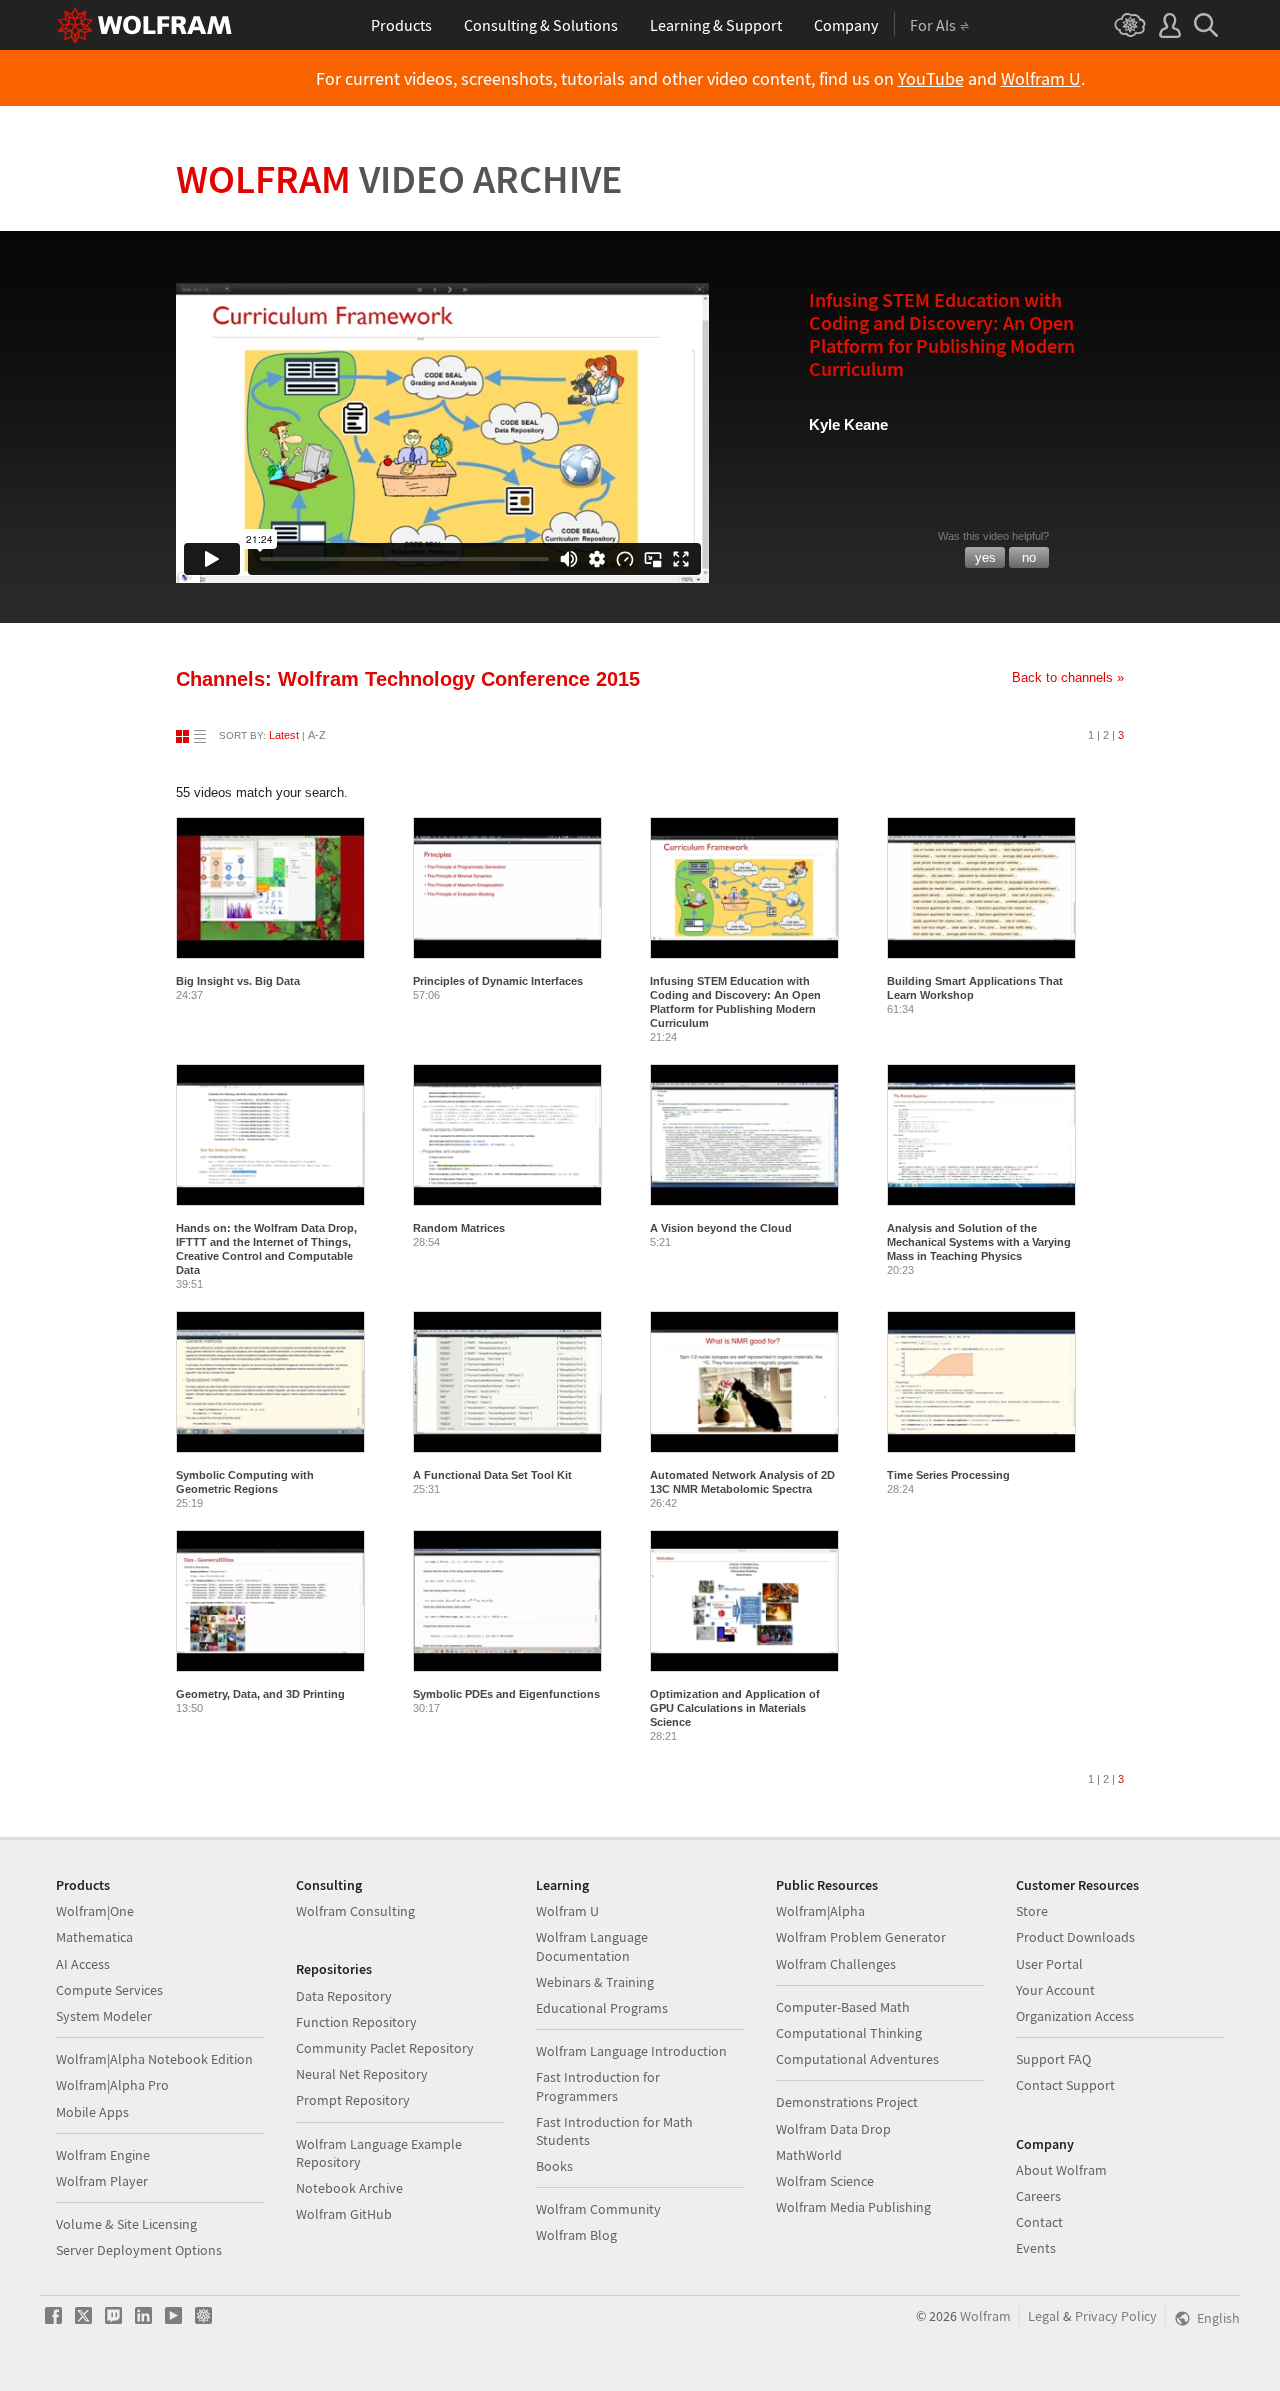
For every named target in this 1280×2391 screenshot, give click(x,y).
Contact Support (1065, 2085)
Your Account (1055, 1990)
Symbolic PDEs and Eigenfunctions (506, 1694)
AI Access (83, 1964)
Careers (1038, 2196)
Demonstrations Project (847, 2102)
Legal (1044, 2316)
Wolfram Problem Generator (861, 1937)
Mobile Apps (92, 2112)
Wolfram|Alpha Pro (112, 2085)
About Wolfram (1061, 2170)
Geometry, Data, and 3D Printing (260, 1694)
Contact (1039, 2222)
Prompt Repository (353, 2100)
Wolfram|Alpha (820, 1911)
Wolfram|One (95, 1911)
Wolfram (399, 179)
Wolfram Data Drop (833, 2129)
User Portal (1049, 1964)
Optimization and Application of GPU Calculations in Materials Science (735, 1708)
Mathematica (94, 1937)
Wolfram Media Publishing (853, 2207)
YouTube (931, 79)
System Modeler (104, 2016)
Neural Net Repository (362, 2074)
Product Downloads (1075, 1937)
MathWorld (809, 2155)
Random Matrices (459, 1228)
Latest (284, 735)
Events (1036, 2248)
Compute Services (109, 1990)
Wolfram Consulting (355, 1911)
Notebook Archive (349, 2188)
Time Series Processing (948, 1475)
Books (554, 2166)
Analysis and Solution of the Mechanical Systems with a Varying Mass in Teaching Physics (979, 1242)
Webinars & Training (595, 1982)
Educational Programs (602, 2008)
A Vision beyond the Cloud (721, 1228)
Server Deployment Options (139, 2250)
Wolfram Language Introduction (631, 2051)
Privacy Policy (1116, 2316)
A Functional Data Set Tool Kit (492, 1475)
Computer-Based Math (843, 2007)
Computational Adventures (857, 2059)
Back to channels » (1068, 677)
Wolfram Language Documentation (592, 1946)
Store (1032, 1911)
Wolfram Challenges (836, 1964)
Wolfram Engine (103, 2155)
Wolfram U (1041, 79)
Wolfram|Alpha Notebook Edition (154, 2059)
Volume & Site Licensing (126, 2224)
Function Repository (356, 2022)
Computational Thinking (849, 2033)
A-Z (317, 735)
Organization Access (1075, 2016)
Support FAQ (1053, 2059)
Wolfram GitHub (344, 2214)
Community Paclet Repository (385, 2048)
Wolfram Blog (576, 2235)
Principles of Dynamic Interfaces (498, 981)
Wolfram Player (102, 2181)
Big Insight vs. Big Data (238, 981)
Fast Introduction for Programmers (598, 2086)
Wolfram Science (825, 2181)
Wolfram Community (598, 2209)
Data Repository (344, 1996)
